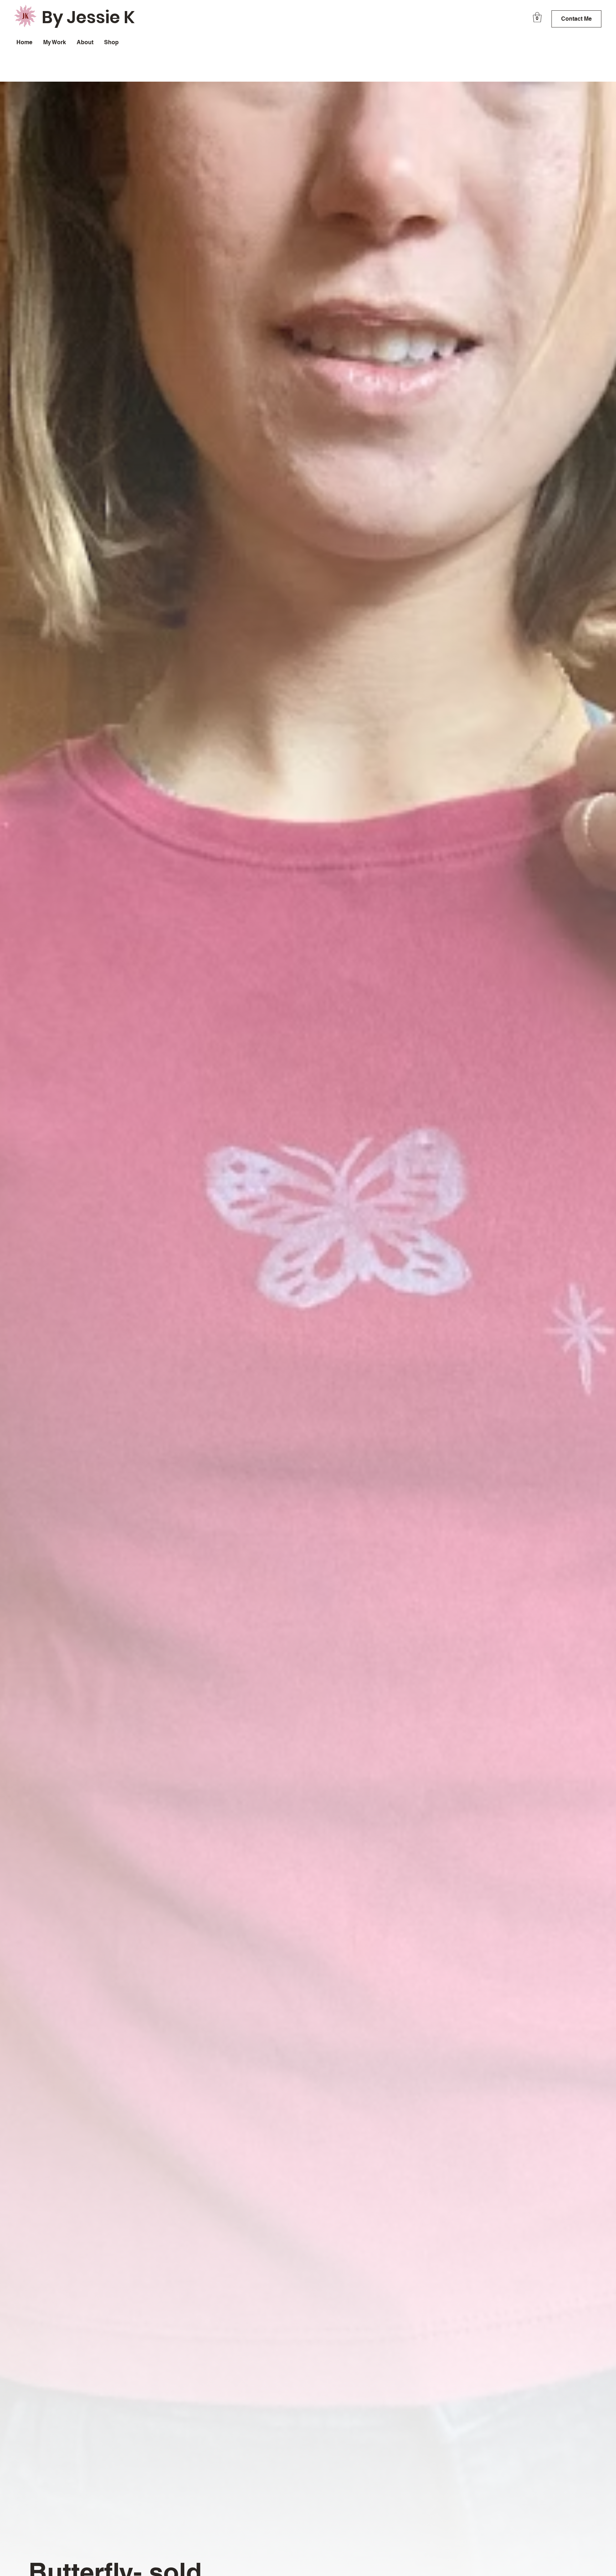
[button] (537, 17)
